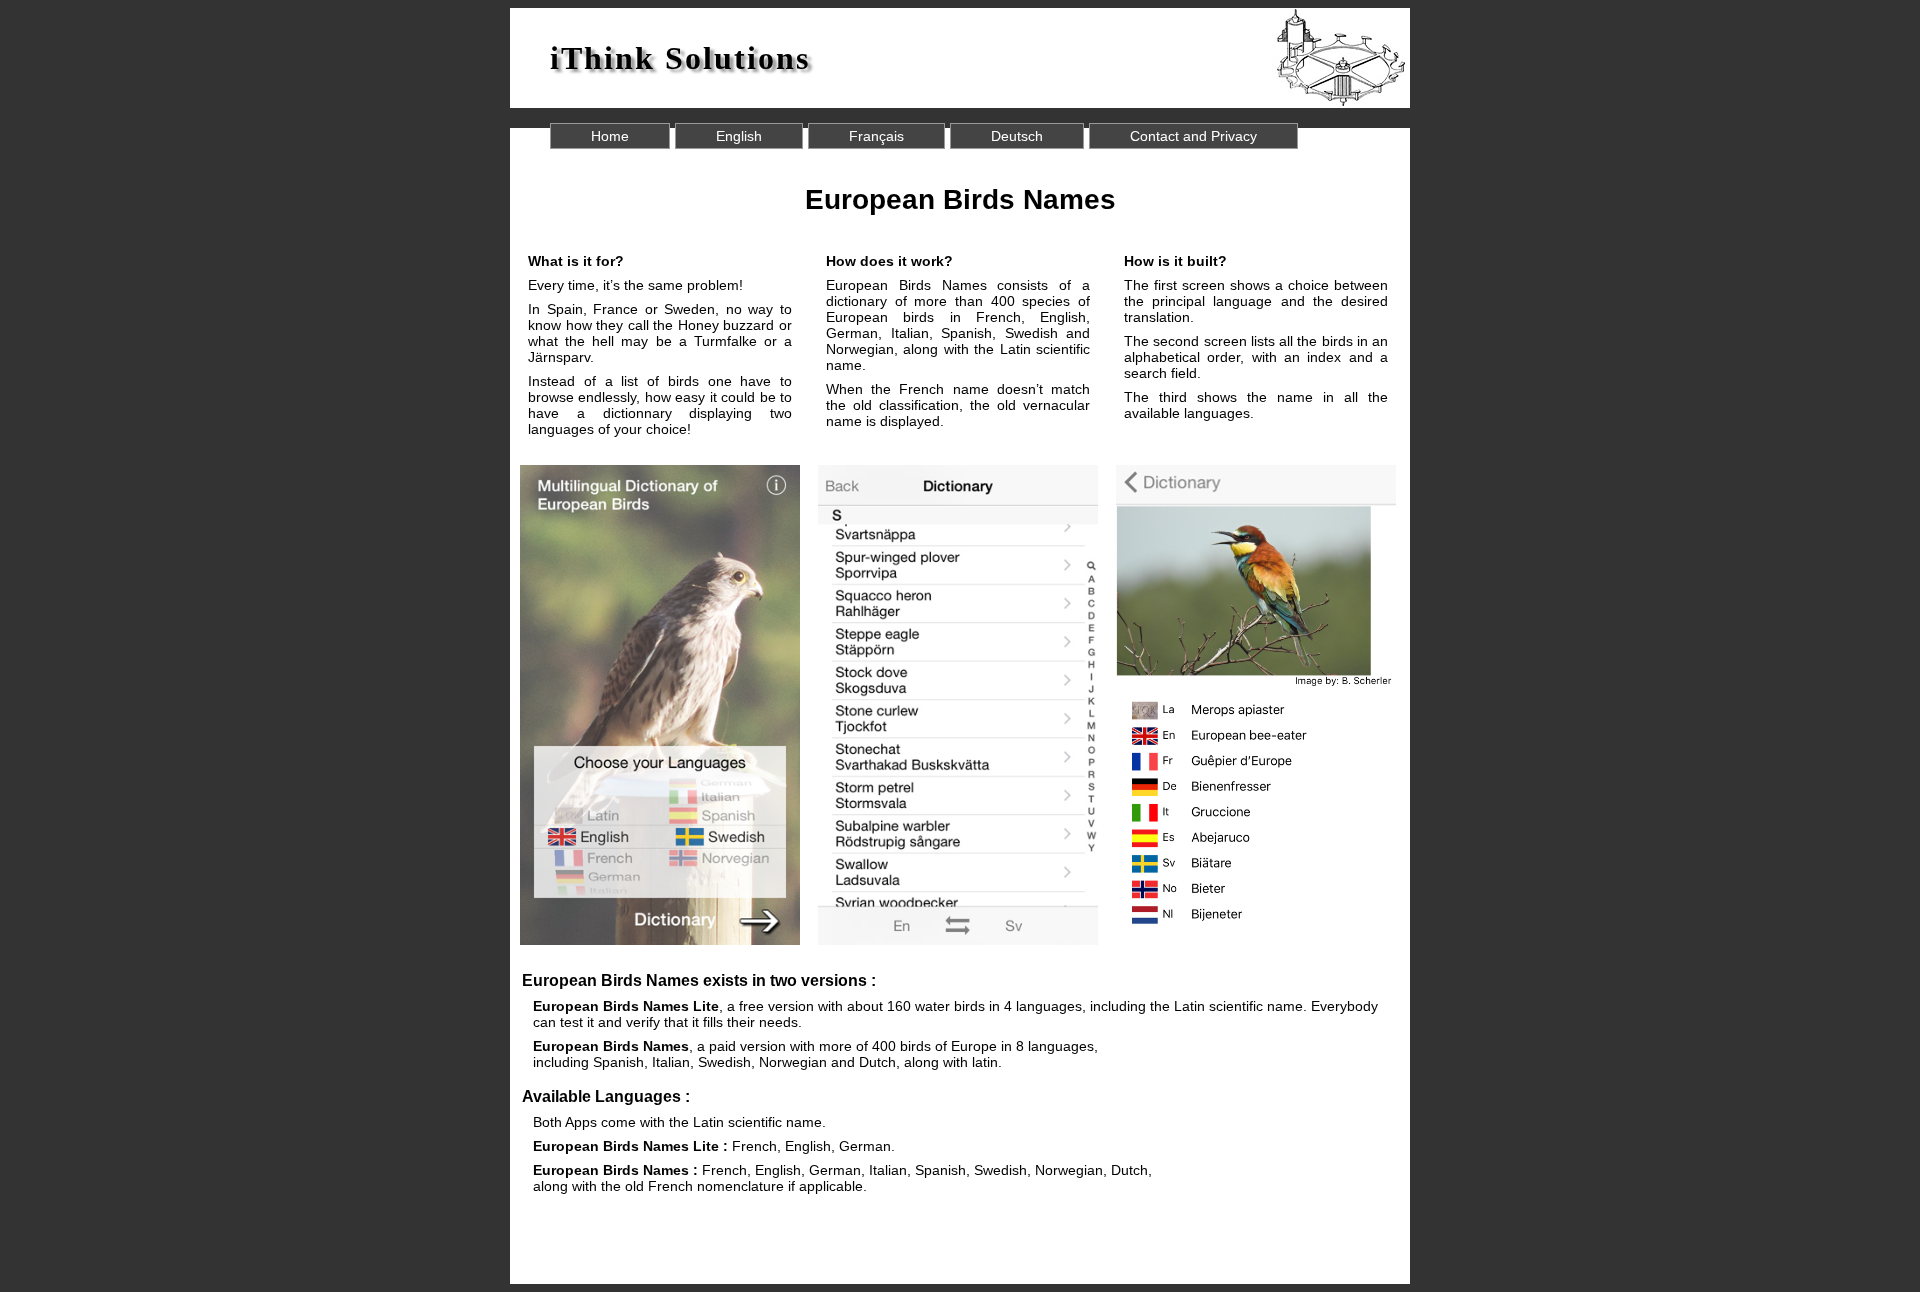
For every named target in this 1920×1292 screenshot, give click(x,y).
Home (610, 136)
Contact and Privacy (1193, 136)
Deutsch (1017, 136)
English (739, 136)
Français (876, 136)
